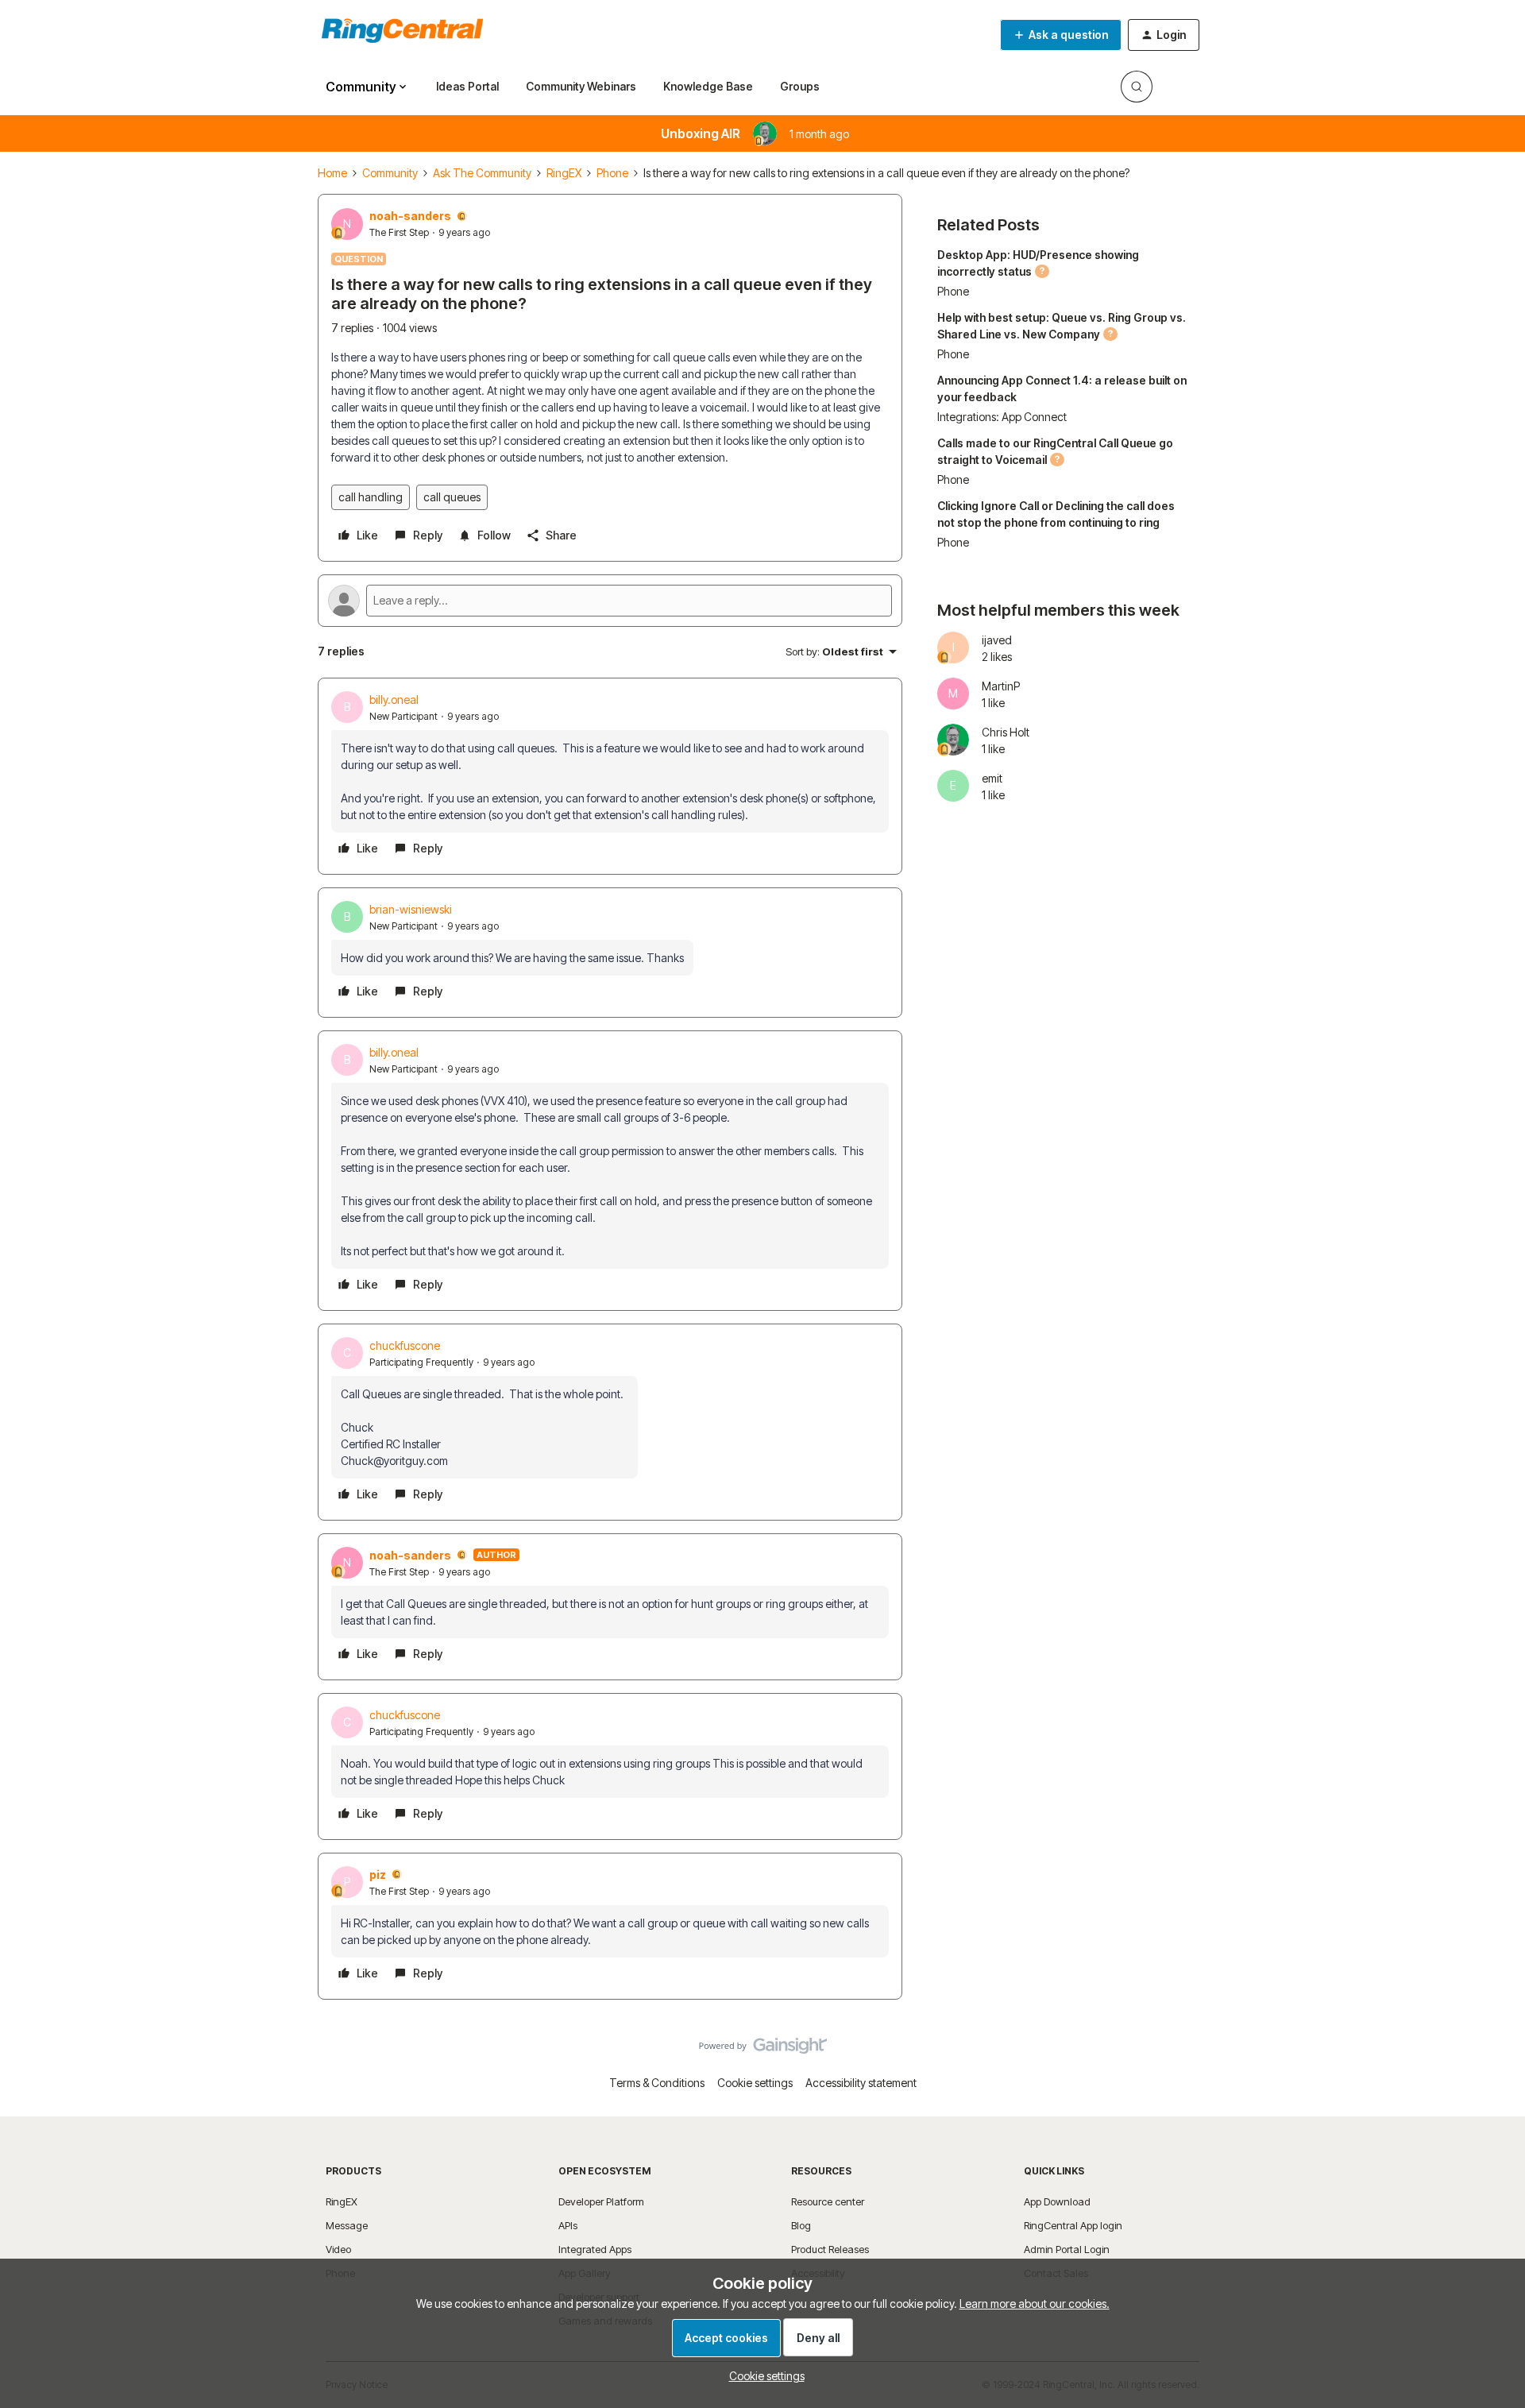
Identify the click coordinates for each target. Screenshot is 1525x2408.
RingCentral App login (1073, 2225)
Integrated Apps (595, 2249)
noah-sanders (410, 216)
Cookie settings (755, 2083)
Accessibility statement (861, 2083)
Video (338, 2249)
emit (992, 778)
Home (332, 173)
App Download (1057, 2201)
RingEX (564, 173)
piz (378, 1875)
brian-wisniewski (411, 909)
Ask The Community (482, 173)
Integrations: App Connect (1002, 417)
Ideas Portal (467, 86)
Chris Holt (1006, 732)
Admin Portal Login (1067, 2249)
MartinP (1001, 686)
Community (390, 173)
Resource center (828, 2201)
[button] (1061, 35)
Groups (800, 86)
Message (347, 2225)
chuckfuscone (405, 1345)
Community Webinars (581, 86)
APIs (568, 2225)
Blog (801, 2225)
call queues (452, 497)
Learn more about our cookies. (1035, 2304)
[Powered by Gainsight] (763, 2050)
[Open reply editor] (610, 601)
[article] (610, 776)
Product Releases (830, 2249)
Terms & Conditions (657, 2083)
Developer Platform (601, 2201)
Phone (612, 173)
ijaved (997, 640)
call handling (371, 497)
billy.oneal (394, 700)
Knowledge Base (708, 86)
